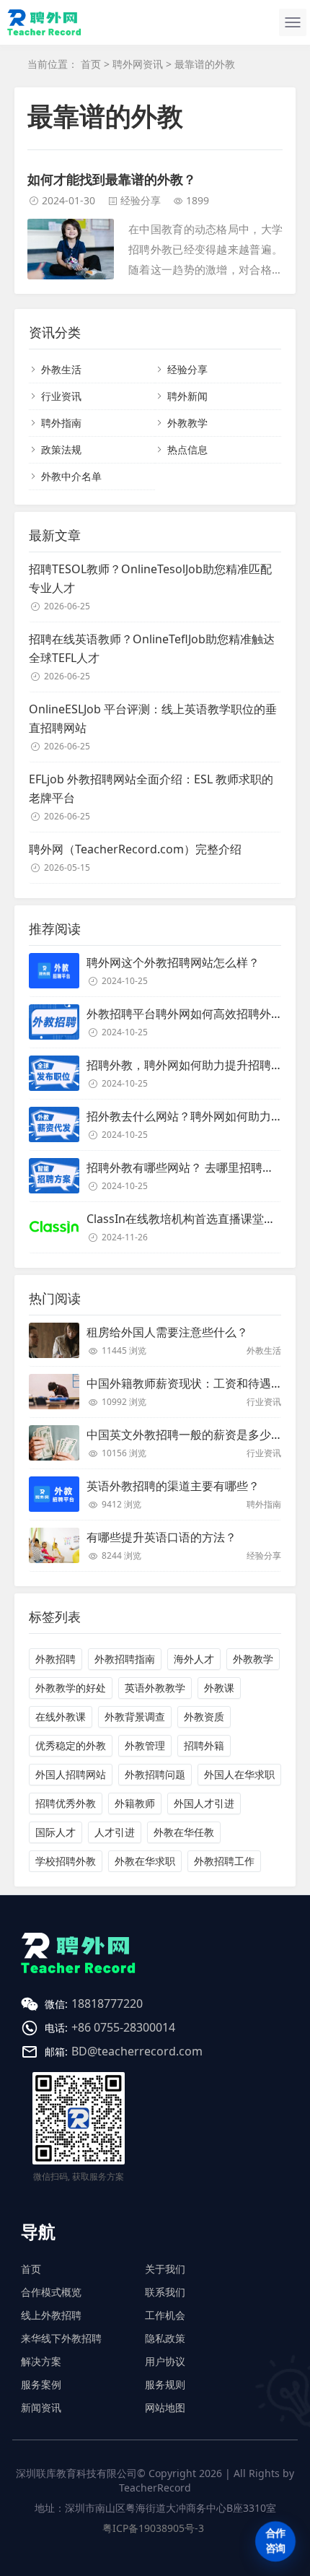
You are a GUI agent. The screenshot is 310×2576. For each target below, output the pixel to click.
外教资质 (204, 1716)
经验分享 (141, 200)
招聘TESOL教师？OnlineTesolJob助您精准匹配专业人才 (150, 578)
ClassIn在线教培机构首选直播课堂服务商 (192, 1219)
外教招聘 (56, 1659)
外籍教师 (135, 1803)
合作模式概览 (51, 2292)
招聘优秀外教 (66, 1803)
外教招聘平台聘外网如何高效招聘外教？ (190, 1014)
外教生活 (61, 369)
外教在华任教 (184, 1832)
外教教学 (187, 423)
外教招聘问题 (155, 1774)
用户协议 (165, 2361)
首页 (91, 64)
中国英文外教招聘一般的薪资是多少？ (185, 1435)
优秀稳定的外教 (71, 1745)
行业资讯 (61, 396)
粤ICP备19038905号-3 (153, 2528)
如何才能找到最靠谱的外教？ (112, 179)
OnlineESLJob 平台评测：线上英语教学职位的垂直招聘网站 (153, 718)
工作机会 (165, 2315)
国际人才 (56, 1832)
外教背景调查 (135, 1716)
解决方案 (41, 2361)
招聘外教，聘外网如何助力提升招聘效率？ (196, 1065)
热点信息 (187, 449)
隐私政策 (165, 2338)
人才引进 (115, 1832)
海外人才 (194, 1659)
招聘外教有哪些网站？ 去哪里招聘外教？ (192, 1167)
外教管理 (145, 1745)
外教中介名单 (71, 476)
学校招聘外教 (66, 1861)
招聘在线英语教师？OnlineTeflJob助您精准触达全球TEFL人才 (152, 648)
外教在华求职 (145, 1861)
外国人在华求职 (239, 1774)
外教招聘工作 (224, 1861)
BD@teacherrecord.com (137, 2051)
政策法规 (61, 449)
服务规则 (165, 2384)
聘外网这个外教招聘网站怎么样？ (173, 962)
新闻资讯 (41, 2407)
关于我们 (165, 2269)
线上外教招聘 (51, 2315)
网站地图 (165, 2407)
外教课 (219, 1688)
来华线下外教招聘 (61, 2338)
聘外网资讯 (138, 64)
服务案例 (41, 2384)
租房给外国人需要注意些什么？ (167, 1332)
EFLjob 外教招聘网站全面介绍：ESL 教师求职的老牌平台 (151, 788)
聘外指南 (61, 423)
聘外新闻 (187, 396)
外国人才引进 (204, 1803)
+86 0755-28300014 (123, 2027)
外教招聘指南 (125, 1659)
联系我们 (165, 2292)
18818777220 (107, 2003)
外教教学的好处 (71, 1688)
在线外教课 (61, 1716)
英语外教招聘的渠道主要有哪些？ (173, 1486)
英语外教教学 (155, 1688)
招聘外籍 (204, 1745)
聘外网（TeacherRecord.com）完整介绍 (135, 849)
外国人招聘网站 (71, 1774)
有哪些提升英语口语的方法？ (161, 1537)
